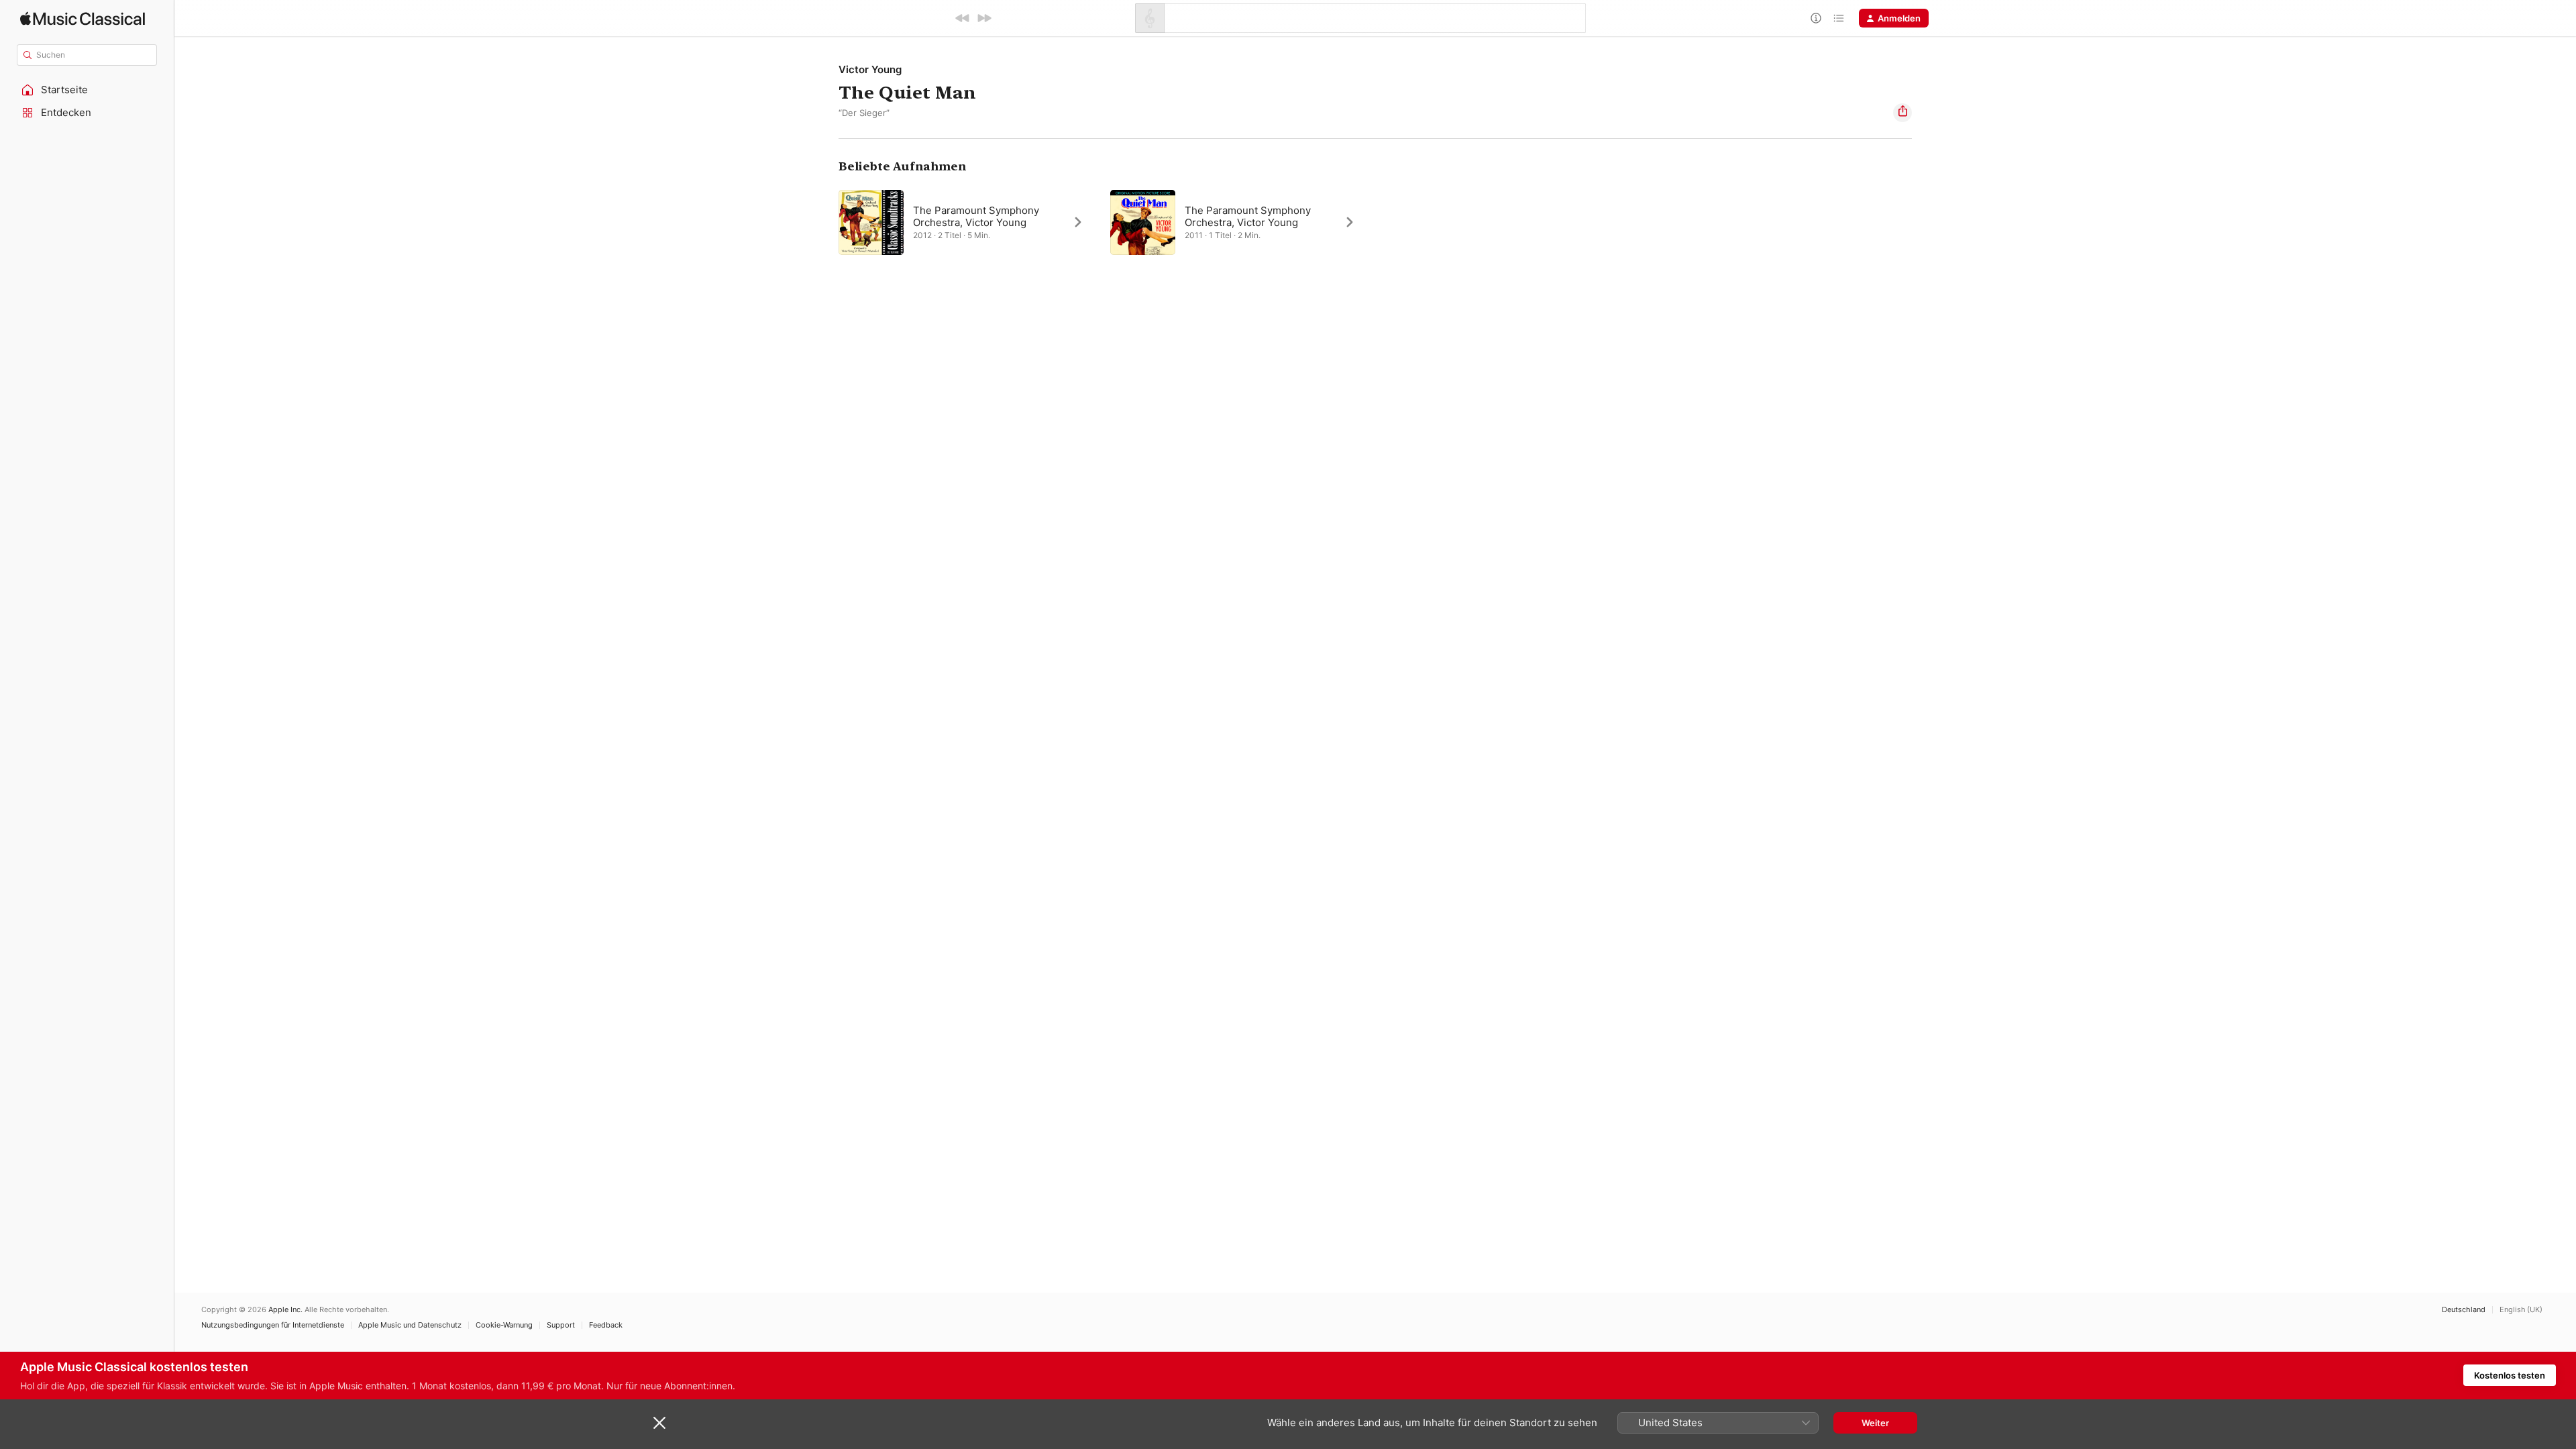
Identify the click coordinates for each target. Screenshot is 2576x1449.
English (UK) (2521, 1310)
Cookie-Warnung (504, 1325)
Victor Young (870, 69)
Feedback (606, 1325)
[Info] (1816, 18)
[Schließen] (659, 1423)
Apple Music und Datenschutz (410, 1325)
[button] (87, 90)
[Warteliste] (1839, 18)
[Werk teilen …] (1902, 113)
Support (561, 1325)
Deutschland (2464, 1310)
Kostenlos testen (2510, 1375)
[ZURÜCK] (963, 18)
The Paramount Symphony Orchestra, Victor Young (976, 216)
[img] (83, 18)
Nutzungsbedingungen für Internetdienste (273, 1325)
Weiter (1875, 1423)
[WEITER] (984, 18)
